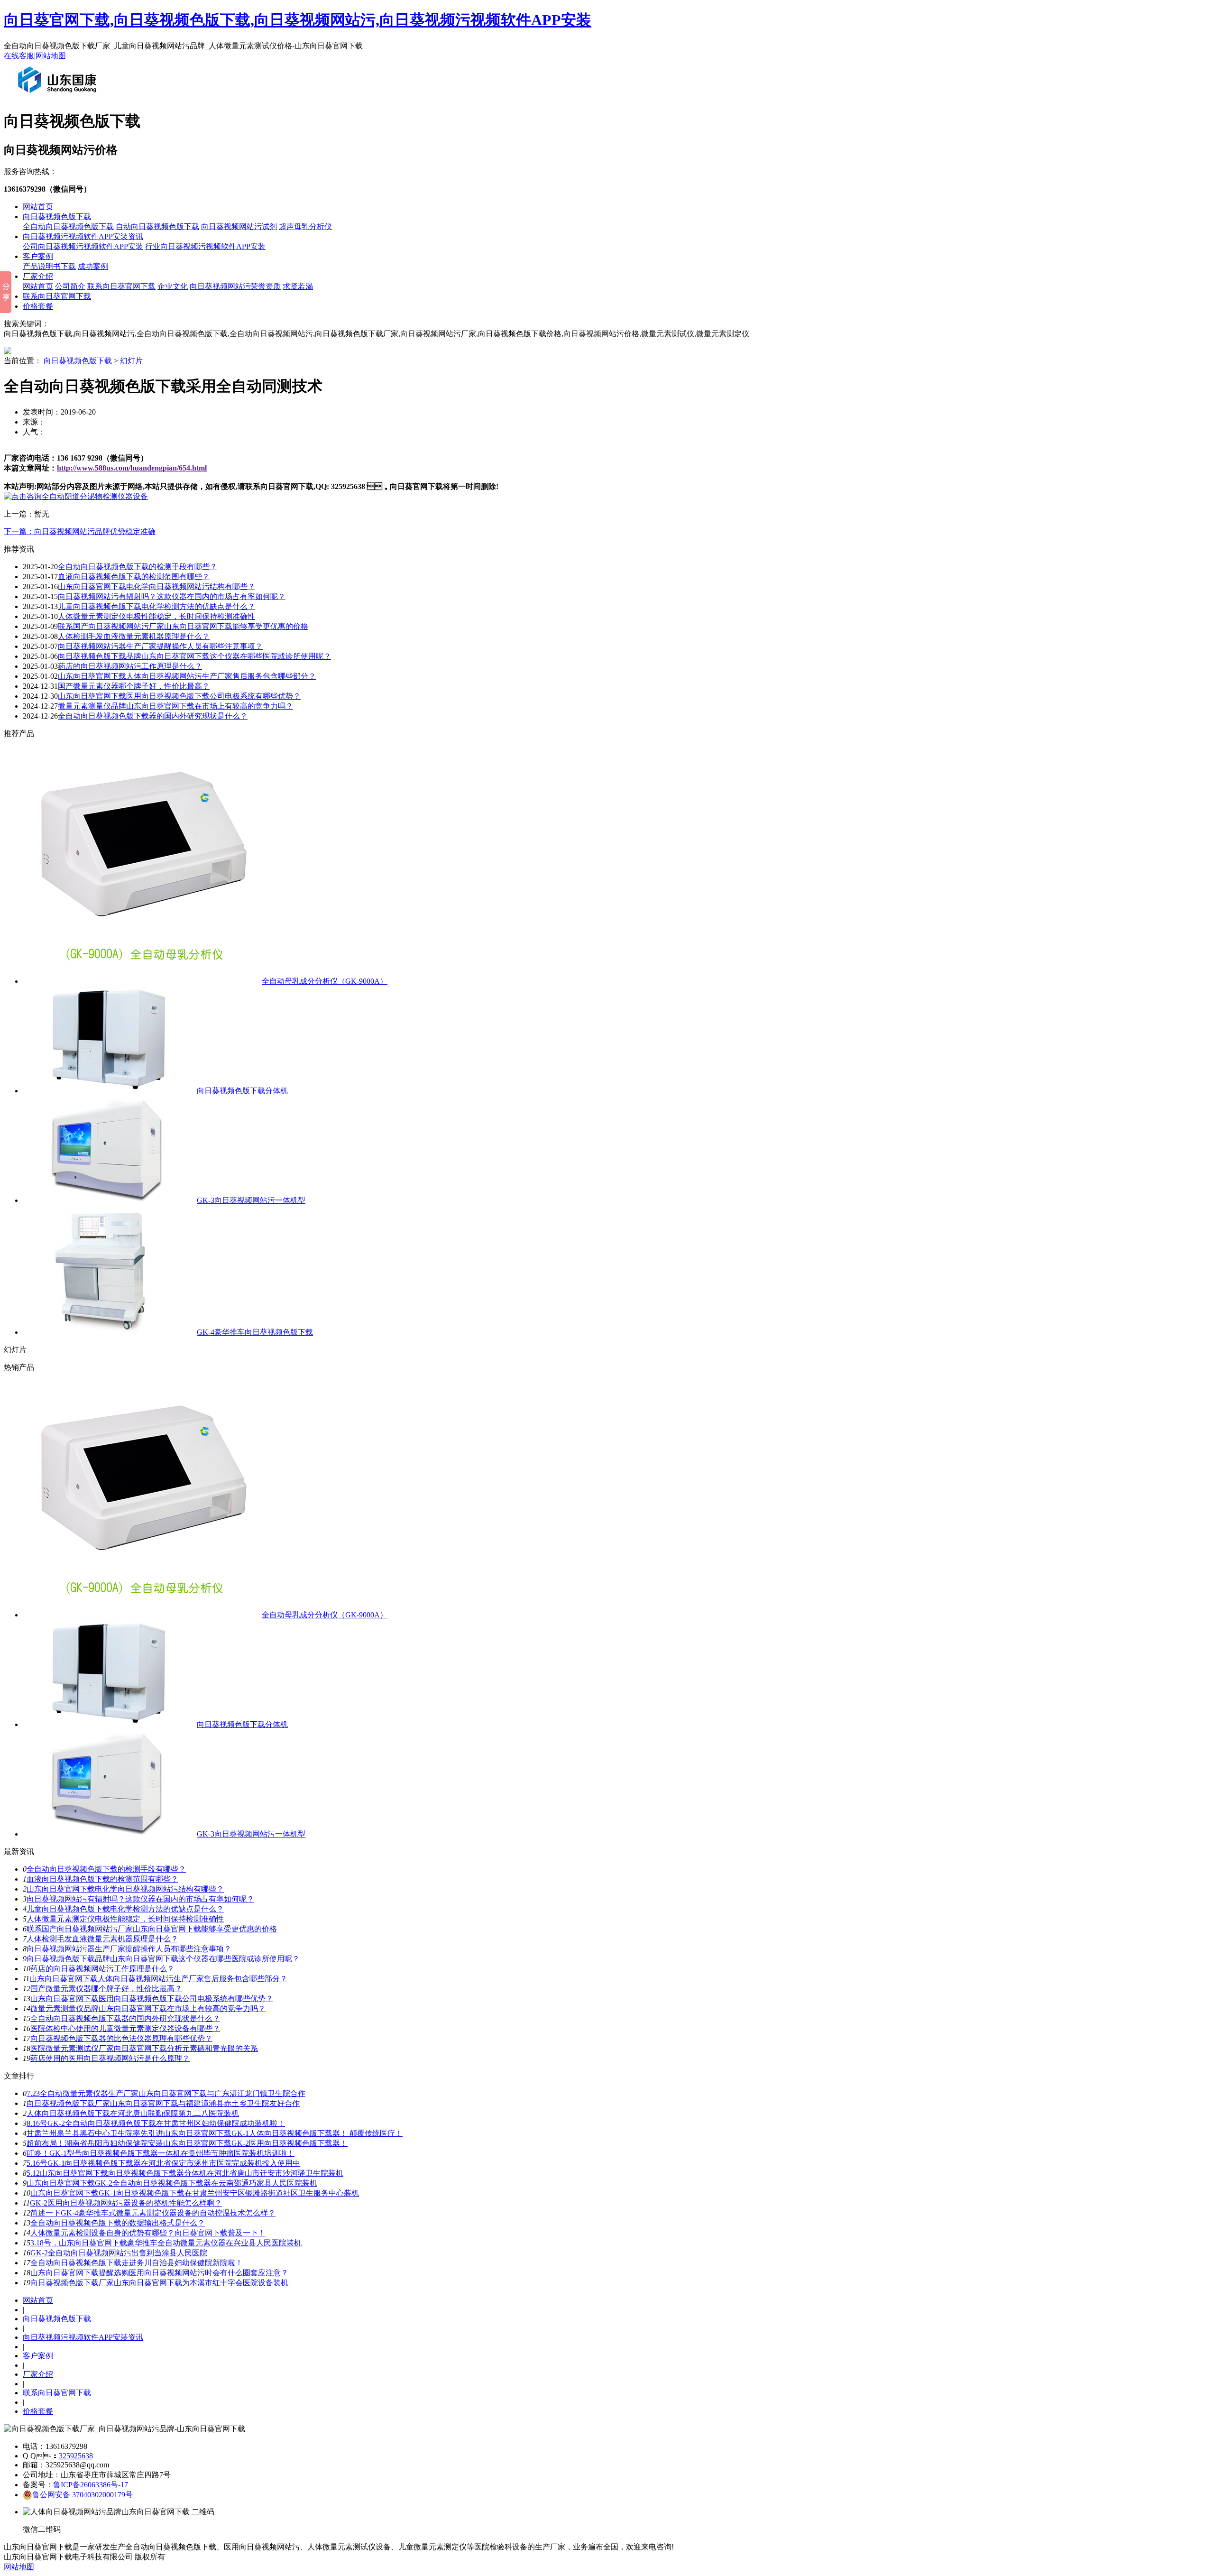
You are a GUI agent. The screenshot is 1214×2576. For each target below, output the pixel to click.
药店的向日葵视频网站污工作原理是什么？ (102, 1969)
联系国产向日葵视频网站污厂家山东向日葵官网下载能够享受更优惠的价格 (183, 626)
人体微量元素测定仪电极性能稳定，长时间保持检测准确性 (156, 616)
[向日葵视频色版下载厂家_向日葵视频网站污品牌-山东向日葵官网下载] (59, 97)
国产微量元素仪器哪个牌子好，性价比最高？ (106, 1989)
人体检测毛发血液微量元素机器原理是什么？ (134, 636)
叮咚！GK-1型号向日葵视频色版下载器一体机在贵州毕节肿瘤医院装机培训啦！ (161, 2153)
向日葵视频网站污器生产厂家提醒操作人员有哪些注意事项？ (129, 1949)
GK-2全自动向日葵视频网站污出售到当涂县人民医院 (119, 2253)
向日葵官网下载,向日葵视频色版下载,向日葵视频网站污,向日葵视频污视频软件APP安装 (298, 20)
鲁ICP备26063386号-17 (91, 2485)
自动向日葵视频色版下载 (157, 226)
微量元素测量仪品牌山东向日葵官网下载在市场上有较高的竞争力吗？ (175, 706)
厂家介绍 (38, 276)
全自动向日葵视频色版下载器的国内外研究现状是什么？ (125, 2018)
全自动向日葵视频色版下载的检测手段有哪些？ (138, 567)
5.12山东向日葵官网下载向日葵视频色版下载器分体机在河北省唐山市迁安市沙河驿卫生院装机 (185, 2173)
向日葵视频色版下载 (57, 217)
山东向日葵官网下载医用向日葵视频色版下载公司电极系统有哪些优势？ (179, 696)
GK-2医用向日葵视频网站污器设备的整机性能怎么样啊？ (126, 2203)
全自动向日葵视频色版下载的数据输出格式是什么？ (118, 2223)
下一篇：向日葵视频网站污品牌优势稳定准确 (80, 531)
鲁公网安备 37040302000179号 (83, 2495)
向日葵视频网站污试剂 (239, 226)
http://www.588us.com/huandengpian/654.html (132, 468)
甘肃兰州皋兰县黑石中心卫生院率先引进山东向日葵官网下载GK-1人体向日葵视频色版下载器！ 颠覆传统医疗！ (215, 2133)
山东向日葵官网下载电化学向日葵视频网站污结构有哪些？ (125, 1889)
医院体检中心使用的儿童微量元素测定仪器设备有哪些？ (125, 2028)
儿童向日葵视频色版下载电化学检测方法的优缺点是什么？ (125, 1909)
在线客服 (19, 56)
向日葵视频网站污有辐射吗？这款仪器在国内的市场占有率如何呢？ (172, 596)
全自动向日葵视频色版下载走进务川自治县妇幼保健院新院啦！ (137, 2263)
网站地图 (51, 56)
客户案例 (38, 256)
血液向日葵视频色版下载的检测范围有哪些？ (102, 1879)
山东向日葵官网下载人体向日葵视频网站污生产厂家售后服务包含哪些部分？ (158, 1979)
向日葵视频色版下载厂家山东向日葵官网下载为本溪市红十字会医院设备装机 (159, 2283)
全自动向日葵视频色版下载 (68, 226)
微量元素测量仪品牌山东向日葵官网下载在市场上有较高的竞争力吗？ (148, 2008)
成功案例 (93, 266)
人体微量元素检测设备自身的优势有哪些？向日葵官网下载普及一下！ (148, 2233)
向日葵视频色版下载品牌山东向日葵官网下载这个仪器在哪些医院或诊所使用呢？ (194, 656)
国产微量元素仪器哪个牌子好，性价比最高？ (134, 686)
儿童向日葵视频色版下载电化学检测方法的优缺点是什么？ (156, 606)
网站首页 (38, 207)
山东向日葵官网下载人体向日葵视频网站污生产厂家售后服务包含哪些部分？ (187, 676)
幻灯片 (131, 361)
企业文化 (173, 286)
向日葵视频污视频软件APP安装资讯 (83, 236)
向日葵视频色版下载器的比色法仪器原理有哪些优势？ (121, 2038)
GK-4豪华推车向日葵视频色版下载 (255, 1332)
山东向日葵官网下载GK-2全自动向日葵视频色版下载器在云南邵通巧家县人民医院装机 (172, 2183)
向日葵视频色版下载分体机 (242, 1091)
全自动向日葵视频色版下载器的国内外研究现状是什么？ (153, 716)
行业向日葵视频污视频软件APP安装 (205, 246)
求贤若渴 (298, 286)
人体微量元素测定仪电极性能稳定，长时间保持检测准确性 (125, 1919)
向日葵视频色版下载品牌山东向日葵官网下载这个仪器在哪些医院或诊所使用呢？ (163, 1959)
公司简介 (70, 286)
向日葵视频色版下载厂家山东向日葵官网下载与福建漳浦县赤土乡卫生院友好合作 (163, 2103)
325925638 (76, 2456)
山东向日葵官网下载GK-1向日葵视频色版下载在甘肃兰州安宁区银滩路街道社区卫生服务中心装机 (195, 2193)
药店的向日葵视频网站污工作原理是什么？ (130, 666)
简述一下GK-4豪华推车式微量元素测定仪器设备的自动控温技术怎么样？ (153, 2213)
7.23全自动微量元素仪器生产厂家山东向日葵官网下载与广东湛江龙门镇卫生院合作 (166, 2093)
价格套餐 (38, 306)
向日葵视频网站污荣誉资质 (235, 286)
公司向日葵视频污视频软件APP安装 (83, 246)
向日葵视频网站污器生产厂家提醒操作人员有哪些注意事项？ (160, 646)
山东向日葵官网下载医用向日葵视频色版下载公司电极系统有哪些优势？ (152, 1999)
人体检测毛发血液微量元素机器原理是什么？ (102, 1939)
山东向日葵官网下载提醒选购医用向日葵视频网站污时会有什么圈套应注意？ (159, 2273)
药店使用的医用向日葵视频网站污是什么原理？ (110, 2058)
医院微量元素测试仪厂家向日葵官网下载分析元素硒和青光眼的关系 (144, 2048)
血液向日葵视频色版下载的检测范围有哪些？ (134, 577)
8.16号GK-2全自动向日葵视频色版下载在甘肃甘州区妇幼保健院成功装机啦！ (156, 2123)
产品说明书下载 (49, 266)
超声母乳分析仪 (305, 226)
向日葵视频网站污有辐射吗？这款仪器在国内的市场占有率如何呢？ (140, 1899)
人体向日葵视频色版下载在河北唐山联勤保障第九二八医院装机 (133, 2113)
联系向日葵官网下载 (121, 286)
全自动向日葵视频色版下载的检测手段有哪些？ (106, 1869)
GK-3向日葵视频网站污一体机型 (251, 1200)
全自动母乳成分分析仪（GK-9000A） (325, 981)
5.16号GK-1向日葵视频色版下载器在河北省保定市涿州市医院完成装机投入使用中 (163, 2163)
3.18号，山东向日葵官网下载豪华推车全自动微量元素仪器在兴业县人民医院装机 (166, 2243)
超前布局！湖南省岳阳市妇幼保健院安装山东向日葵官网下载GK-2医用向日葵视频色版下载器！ (187, 2143)
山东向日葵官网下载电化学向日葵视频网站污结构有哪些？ (156, 586)
